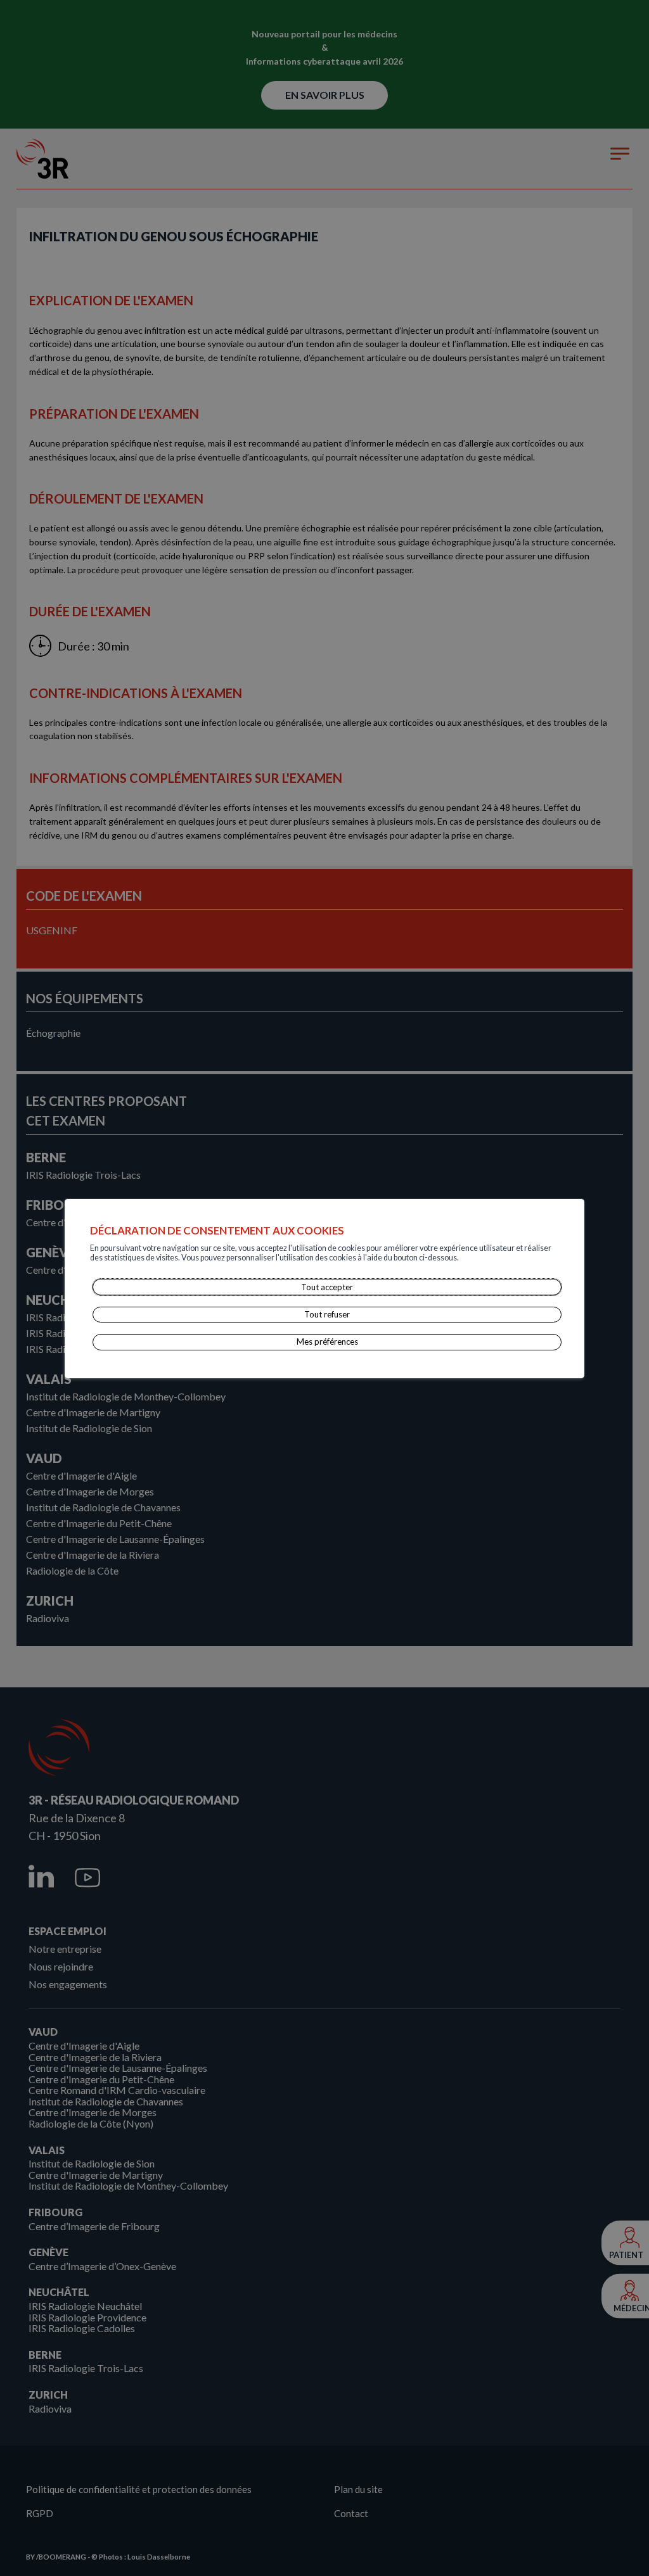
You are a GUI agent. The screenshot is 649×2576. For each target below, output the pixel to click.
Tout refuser (327, 1314)
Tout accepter (327, 1287)
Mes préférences (327, 1342)
